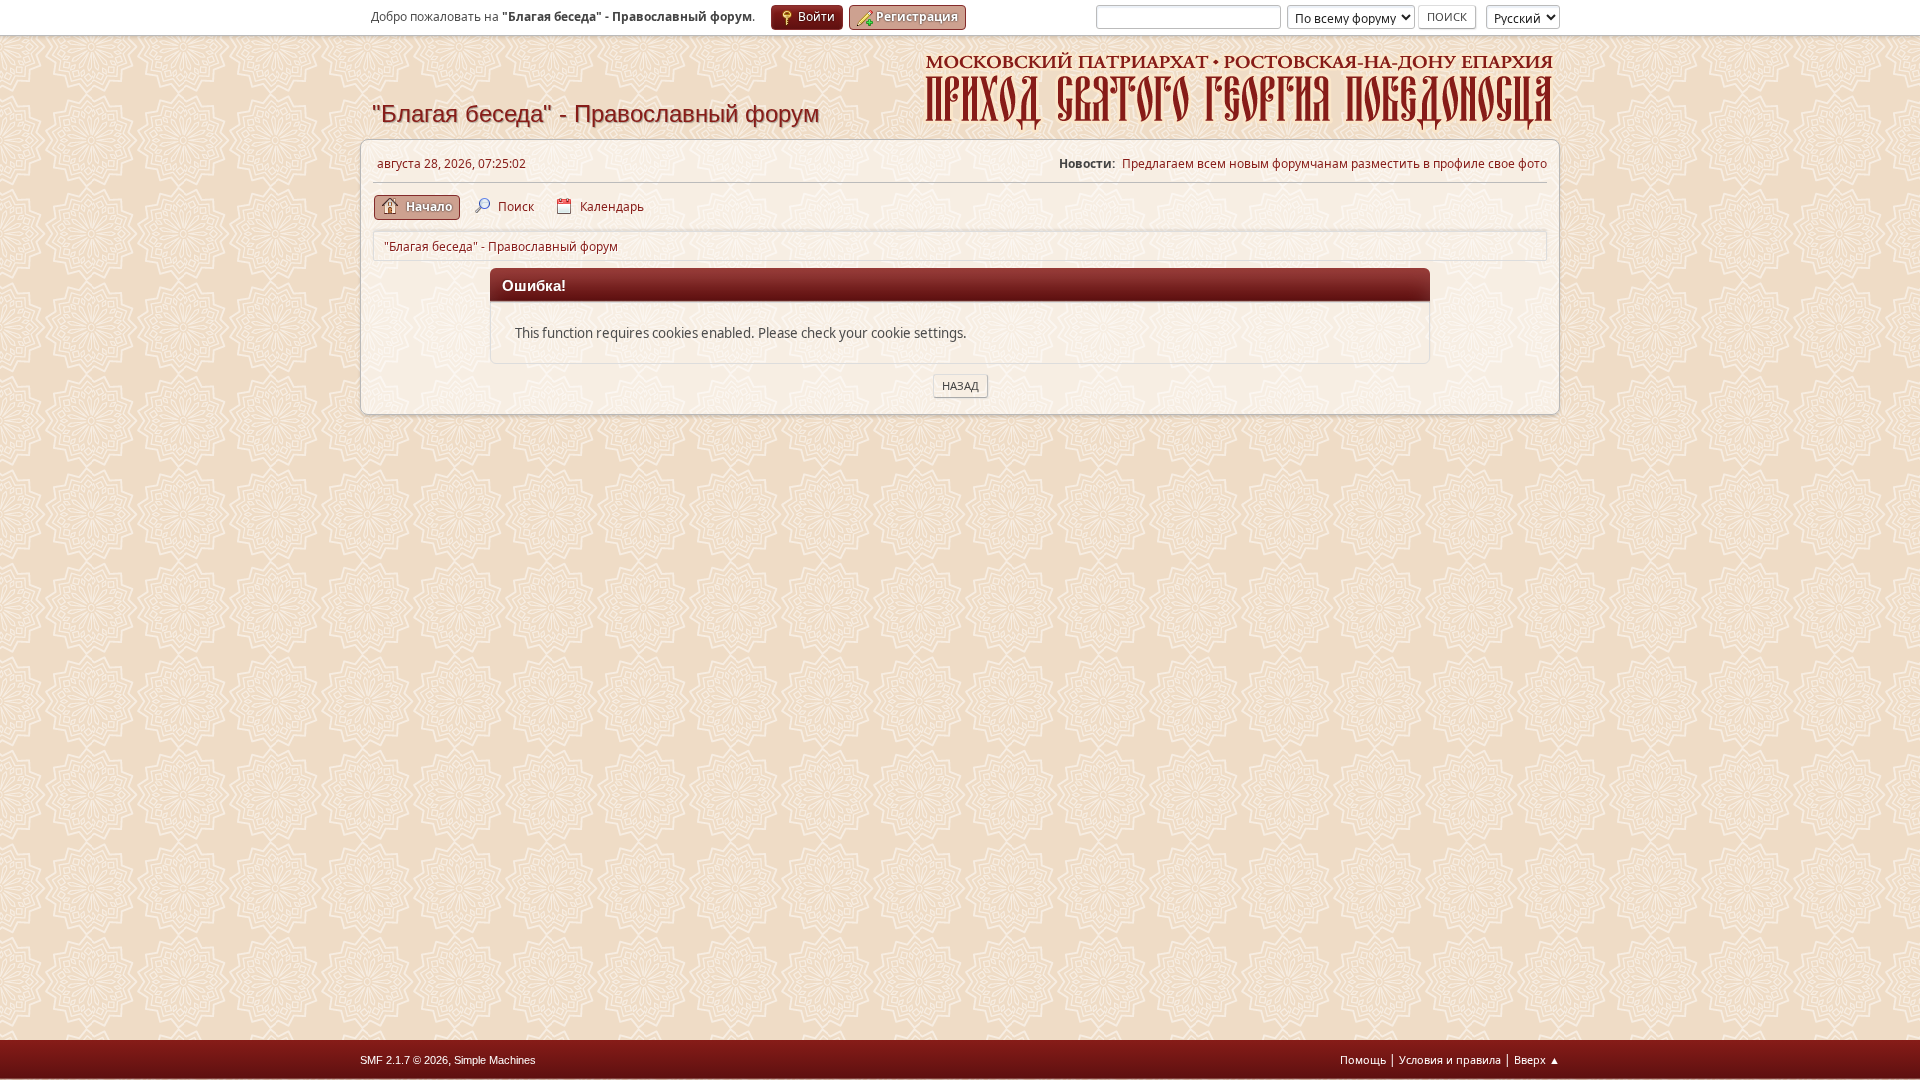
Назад (960, 385)
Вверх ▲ (1537, 1059)
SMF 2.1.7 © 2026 (404, 1060)
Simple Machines (495, 1060)
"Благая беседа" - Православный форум (596, 113)
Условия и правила (1450, 1059)
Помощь (1363, 1059)
